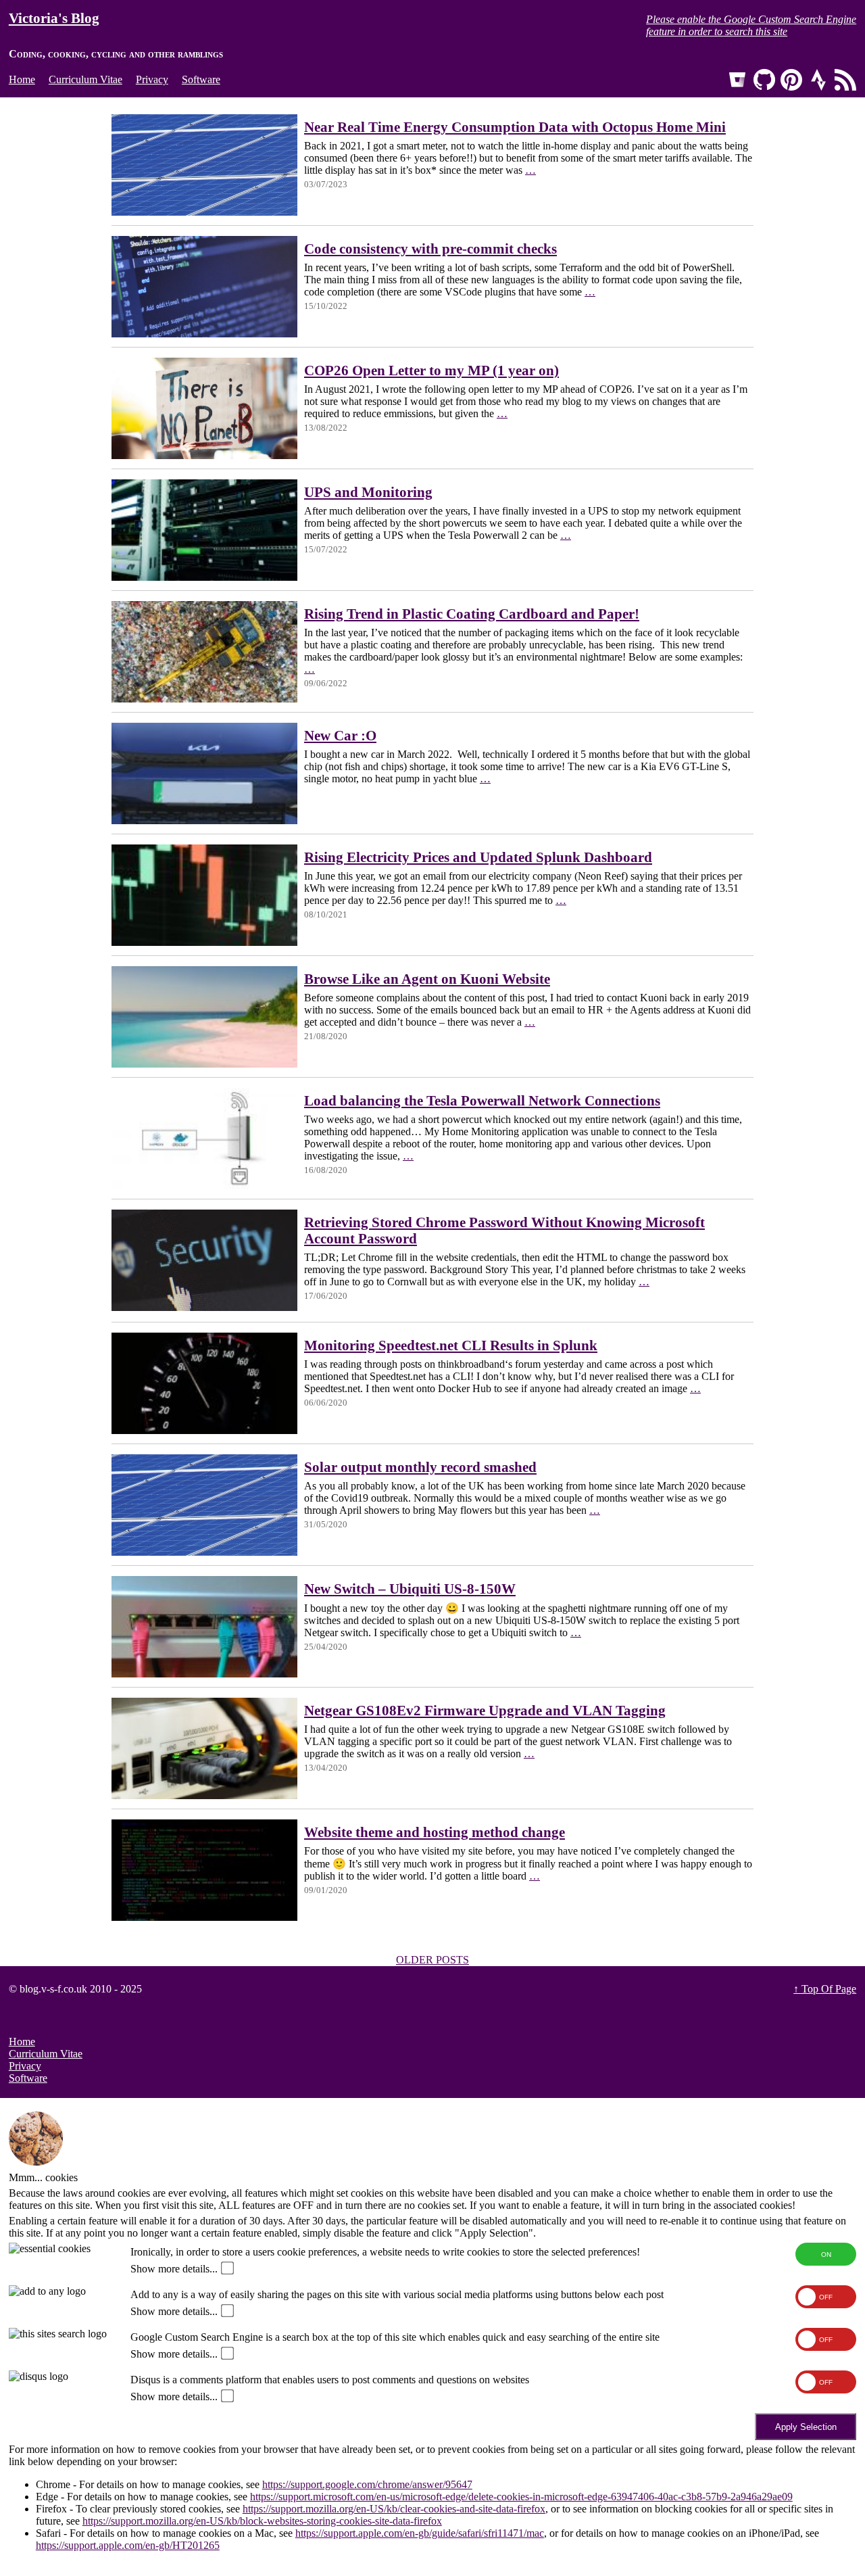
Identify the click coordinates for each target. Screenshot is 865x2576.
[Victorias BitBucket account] (737, 80)
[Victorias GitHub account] (764, 80)
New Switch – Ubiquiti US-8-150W (410, 1589)
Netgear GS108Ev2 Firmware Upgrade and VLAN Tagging (485, 1710)
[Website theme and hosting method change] (204, 1917)
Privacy (152, 79)
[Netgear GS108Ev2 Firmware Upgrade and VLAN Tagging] (204, 1795)
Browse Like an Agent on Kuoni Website (427, 979)
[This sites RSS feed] (845, 80)
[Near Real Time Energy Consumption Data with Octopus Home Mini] (204, 212)
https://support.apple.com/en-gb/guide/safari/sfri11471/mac (420, 2533)
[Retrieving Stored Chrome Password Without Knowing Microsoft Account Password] (204, 1307)
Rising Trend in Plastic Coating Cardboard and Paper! (472, 614)
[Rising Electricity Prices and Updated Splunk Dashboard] (204, 942)
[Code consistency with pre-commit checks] (204, 334)
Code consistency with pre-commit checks (430, 248)
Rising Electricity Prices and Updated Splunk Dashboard (478, 857)
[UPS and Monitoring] (204, 577)
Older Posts (432, 1960)
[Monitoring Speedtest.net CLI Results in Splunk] (204, 1430)
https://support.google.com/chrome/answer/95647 (367, 2484)
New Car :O (340, 735)
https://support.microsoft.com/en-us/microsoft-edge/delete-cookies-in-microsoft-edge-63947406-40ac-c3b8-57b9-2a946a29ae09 (521, 2497)
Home (22, 79)
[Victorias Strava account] (818, 80)
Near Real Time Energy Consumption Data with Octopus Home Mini (515, 127)
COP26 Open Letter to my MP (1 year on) (431, 370)
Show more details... (174, 2269)
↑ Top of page (825, 1989)
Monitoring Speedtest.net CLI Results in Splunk (451, 1345)
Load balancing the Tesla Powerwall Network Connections (482, 1100)
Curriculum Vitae (85, 79)
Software (201, 79)
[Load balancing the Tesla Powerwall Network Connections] (204, 1186)
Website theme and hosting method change (435, 1832)
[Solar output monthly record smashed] (204, 1552)
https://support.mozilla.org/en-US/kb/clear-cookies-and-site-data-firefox (394, 2509)
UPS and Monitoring (368, 492)
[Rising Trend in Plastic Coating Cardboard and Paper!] (204, 699)
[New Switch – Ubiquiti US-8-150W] (204, 1674)
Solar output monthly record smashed (420, 1467)
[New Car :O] (204, 820)
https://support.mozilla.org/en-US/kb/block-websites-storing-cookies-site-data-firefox (262, 2521)
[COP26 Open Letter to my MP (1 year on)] (204, 455)
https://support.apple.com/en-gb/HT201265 (128, 2545)
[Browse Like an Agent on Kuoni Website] (204, 1064)
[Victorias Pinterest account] (791, 80)
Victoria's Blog (54, 18)
